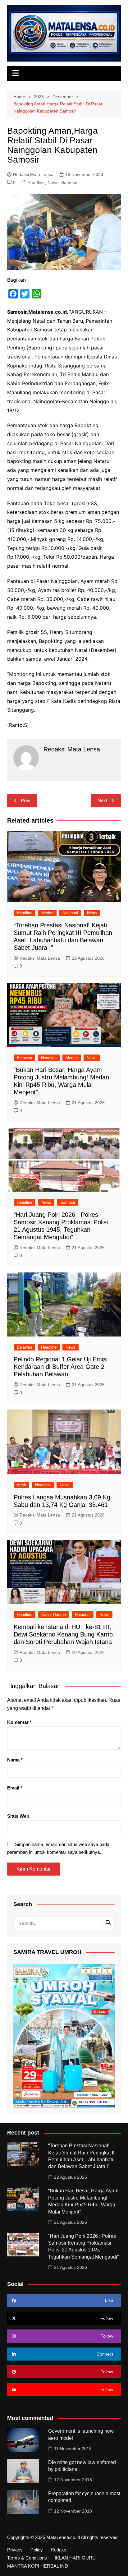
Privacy (15, 2550)
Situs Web (18, 1816)
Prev (26, 800)
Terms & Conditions (27, 2558)
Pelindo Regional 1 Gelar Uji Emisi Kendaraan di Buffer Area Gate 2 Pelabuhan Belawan (61, 1367)
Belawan (24, 1058)
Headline (36, 182)
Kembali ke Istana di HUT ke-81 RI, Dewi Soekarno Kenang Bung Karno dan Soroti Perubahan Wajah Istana (63, 1634)
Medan (47, 913)
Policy (37, 2550)
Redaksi (59, 2550)
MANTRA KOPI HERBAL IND (38, 2566)
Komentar (19, 1722)
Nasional (70, 913)
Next (102, 800)
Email (15, 1788)
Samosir (69, 182)
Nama (15, 1760)
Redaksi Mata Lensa (33, 174)
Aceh (21, 1485)
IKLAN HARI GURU (75, 2558)
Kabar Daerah (54, 1615)
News (53, 182)
